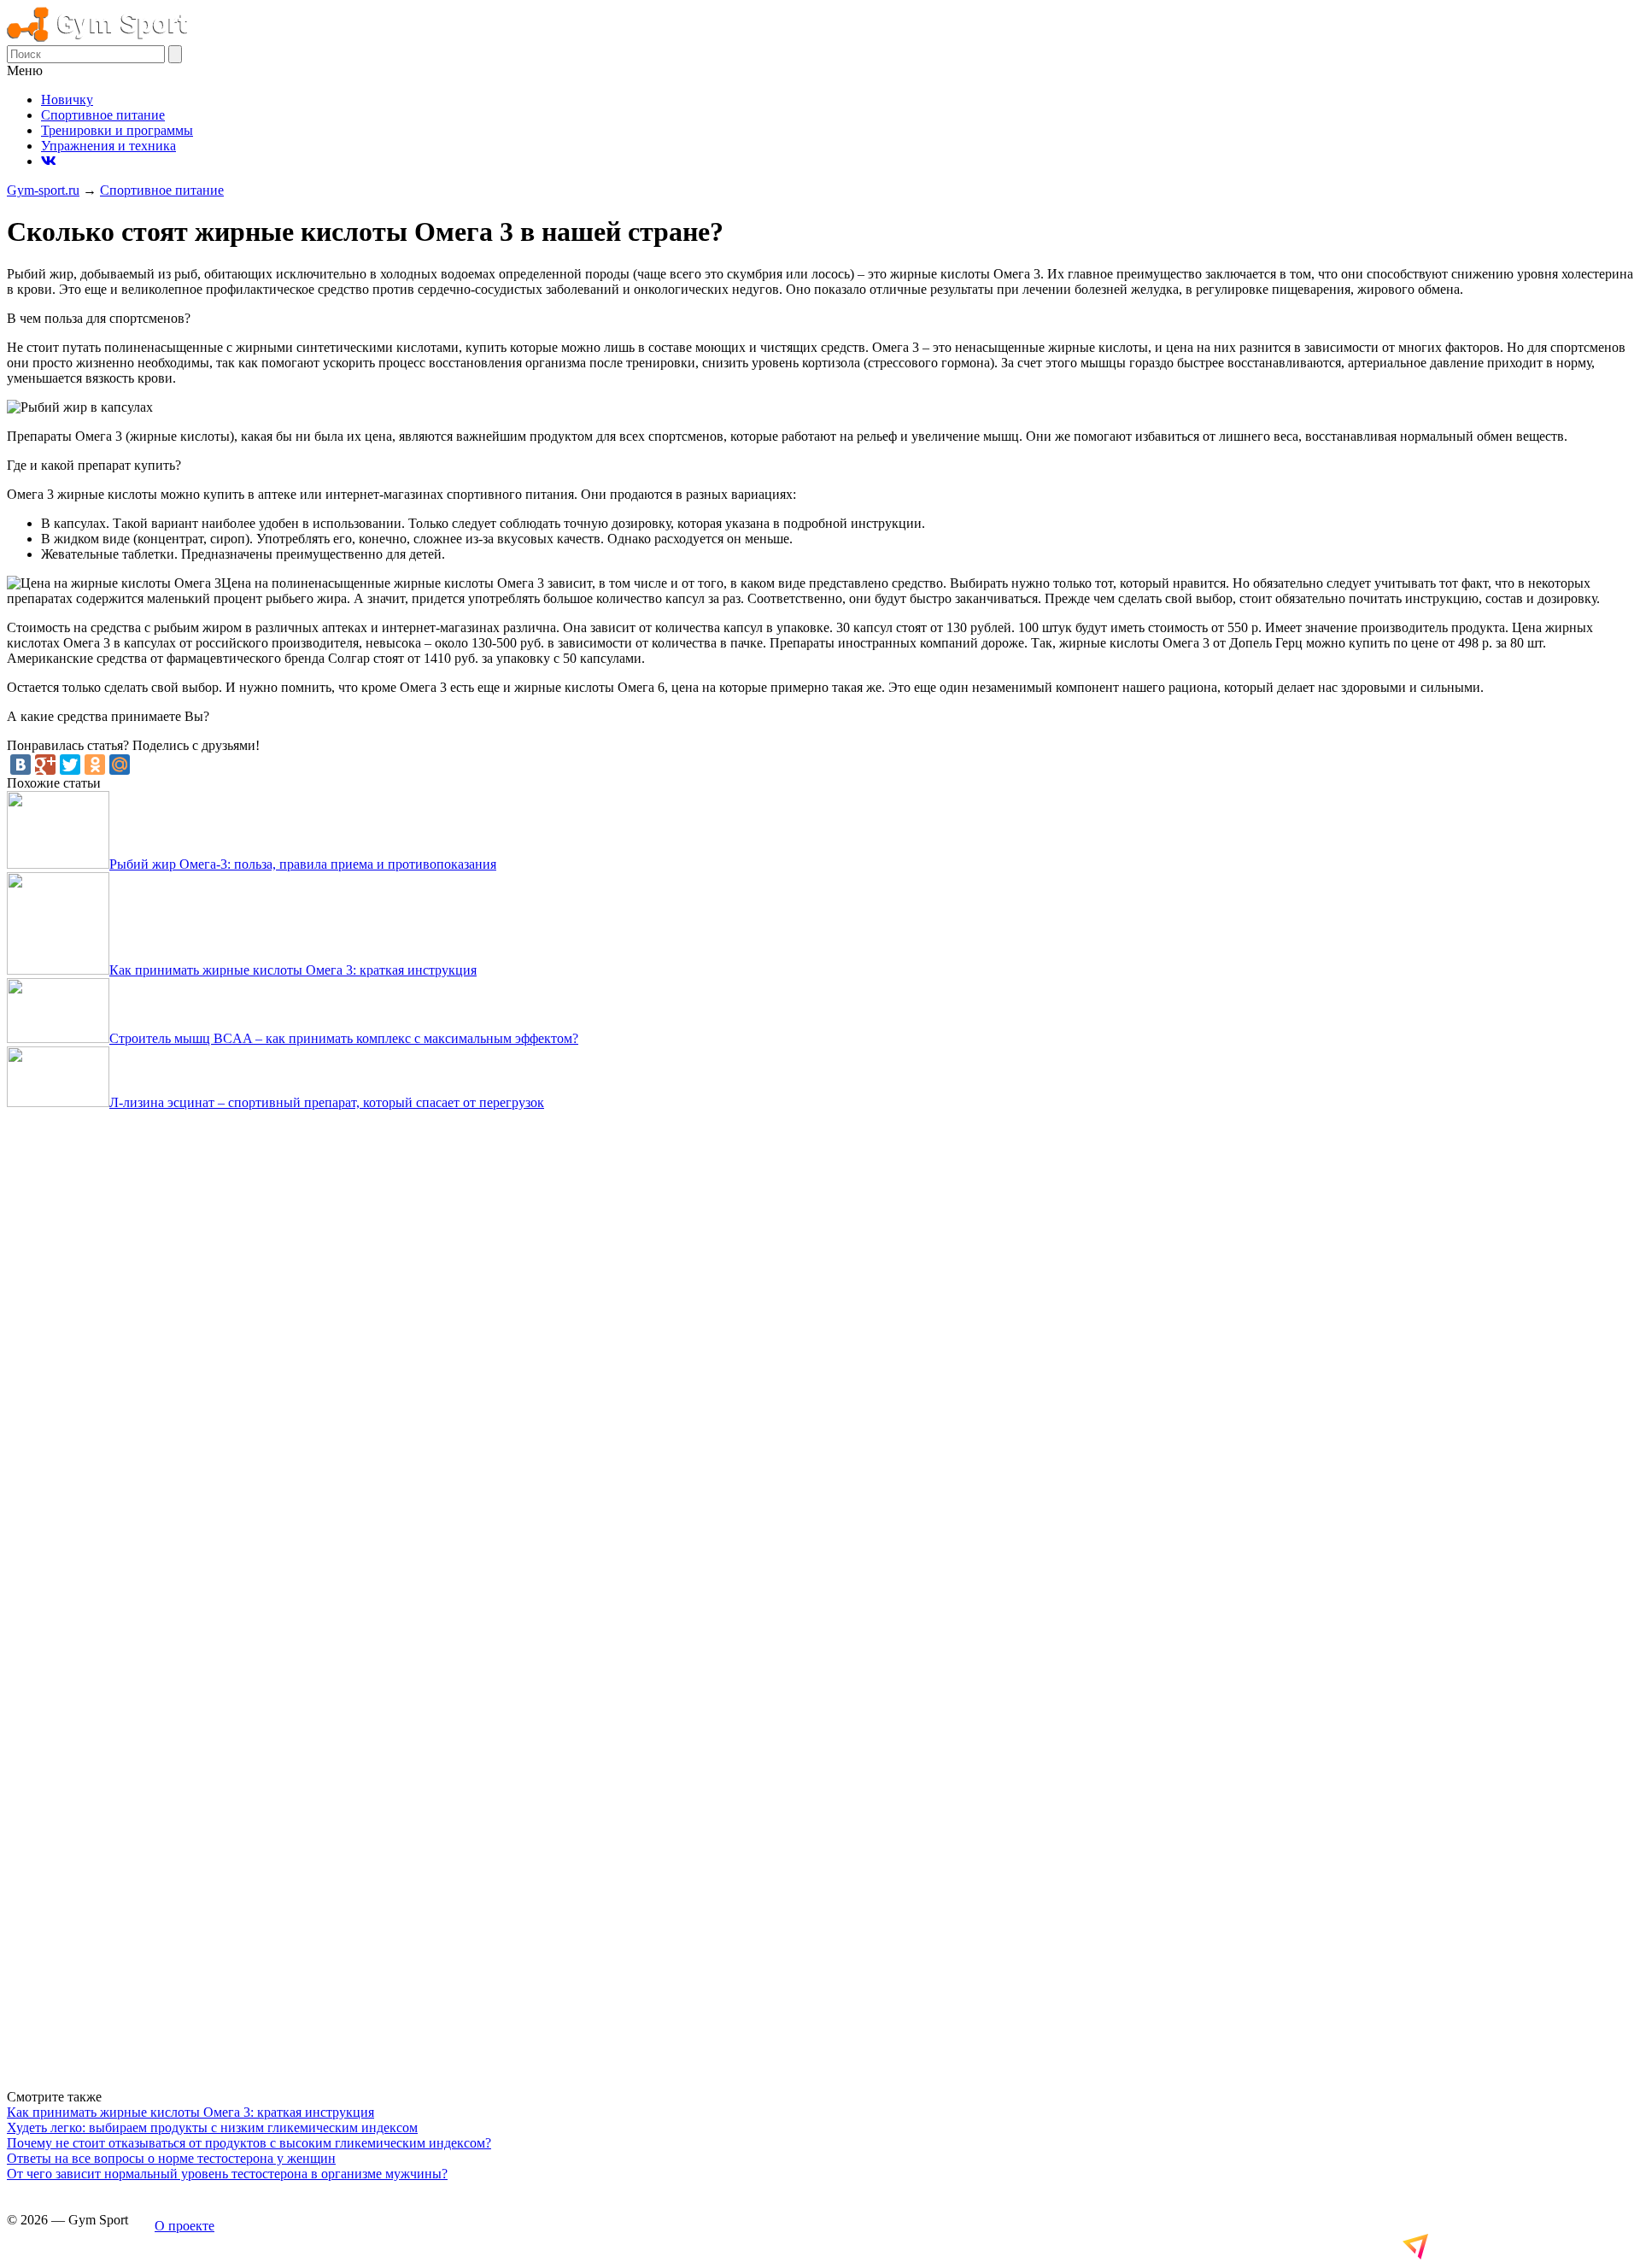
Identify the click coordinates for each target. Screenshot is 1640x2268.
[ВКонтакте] (20, 765)
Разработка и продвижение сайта (1506, 2246)
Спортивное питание (103, 115)
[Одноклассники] (95, 765)
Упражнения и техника (108, 146)
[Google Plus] (45, 765)
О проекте (184, 2226)
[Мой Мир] (120, 765)
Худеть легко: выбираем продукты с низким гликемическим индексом (212, 2127)
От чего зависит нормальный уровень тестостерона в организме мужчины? (227, 2174)
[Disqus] (820, 1339)
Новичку (67, 100)
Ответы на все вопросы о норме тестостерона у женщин (171, 2158)
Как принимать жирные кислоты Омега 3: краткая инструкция (190, 2112)
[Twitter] (70, 765)
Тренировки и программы (117, 130)
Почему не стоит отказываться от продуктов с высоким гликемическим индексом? (249, 2143)
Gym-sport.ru (43, 190)
